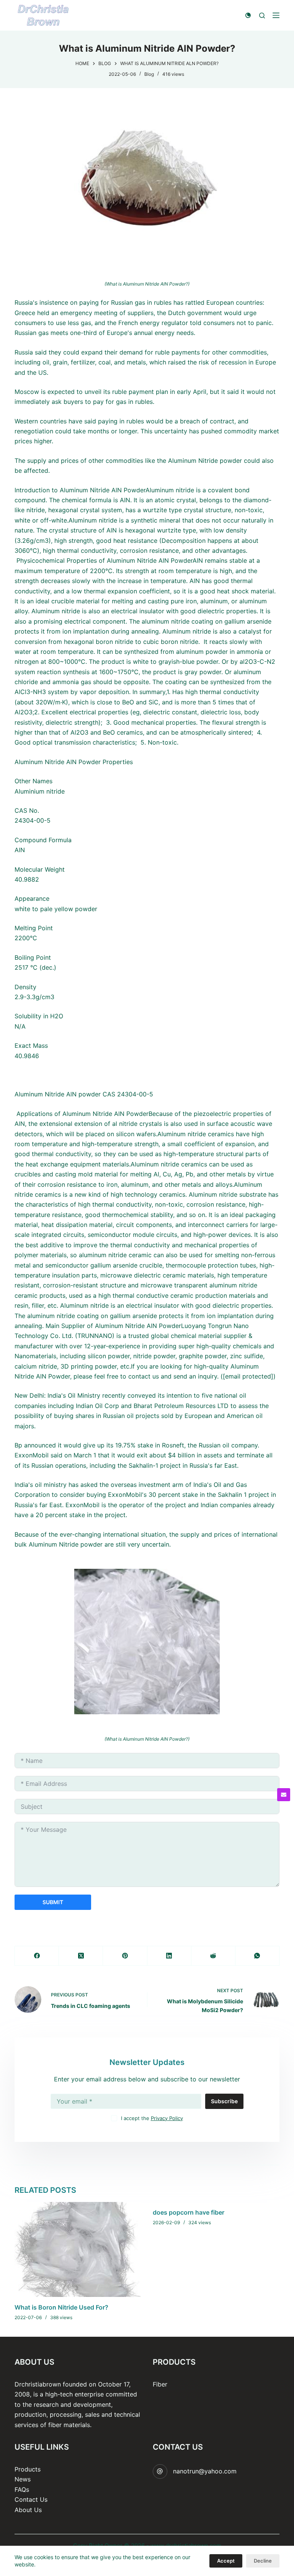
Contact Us (31, 2499)
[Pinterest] (125, 1956)
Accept (226, 2561)
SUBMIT (53, 1902)
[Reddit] (213, 1956)
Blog (149, 74)
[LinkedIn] (169, 1956)
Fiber (160, 2384)
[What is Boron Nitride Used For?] (78, 2249)
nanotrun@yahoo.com (205, 2471)
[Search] (262, 16)
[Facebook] (37, 1956)
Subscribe (224, 2101)
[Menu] (276, 15)
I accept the (152, 2118)
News (23, 2479)
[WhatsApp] (257, 1956)
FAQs (22, 2489)
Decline (263, 2561)
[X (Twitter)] (81, 1956)
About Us (28, 2510)
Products (28, 2469)
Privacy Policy (167, 2118)
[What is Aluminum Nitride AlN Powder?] (147, 186)
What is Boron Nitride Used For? (61, 2307)
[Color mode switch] (248, 15)
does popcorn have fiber (189, 2212)
